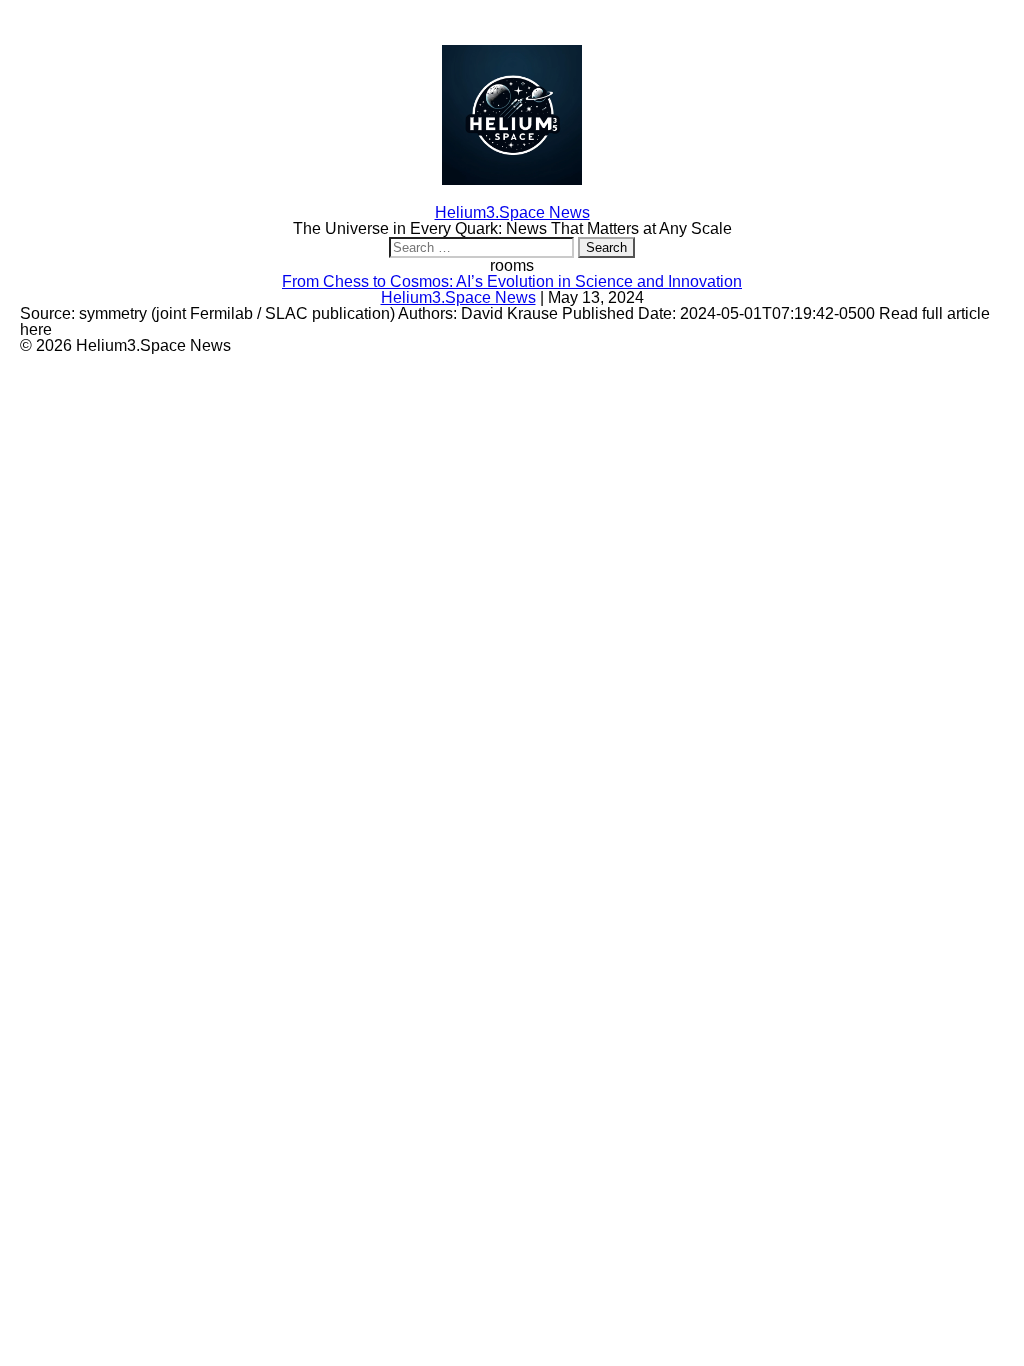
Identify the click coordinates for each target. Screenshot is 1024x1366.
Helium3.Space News (458, 297)
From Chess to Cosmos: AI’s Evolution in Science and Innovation (512, 281)
